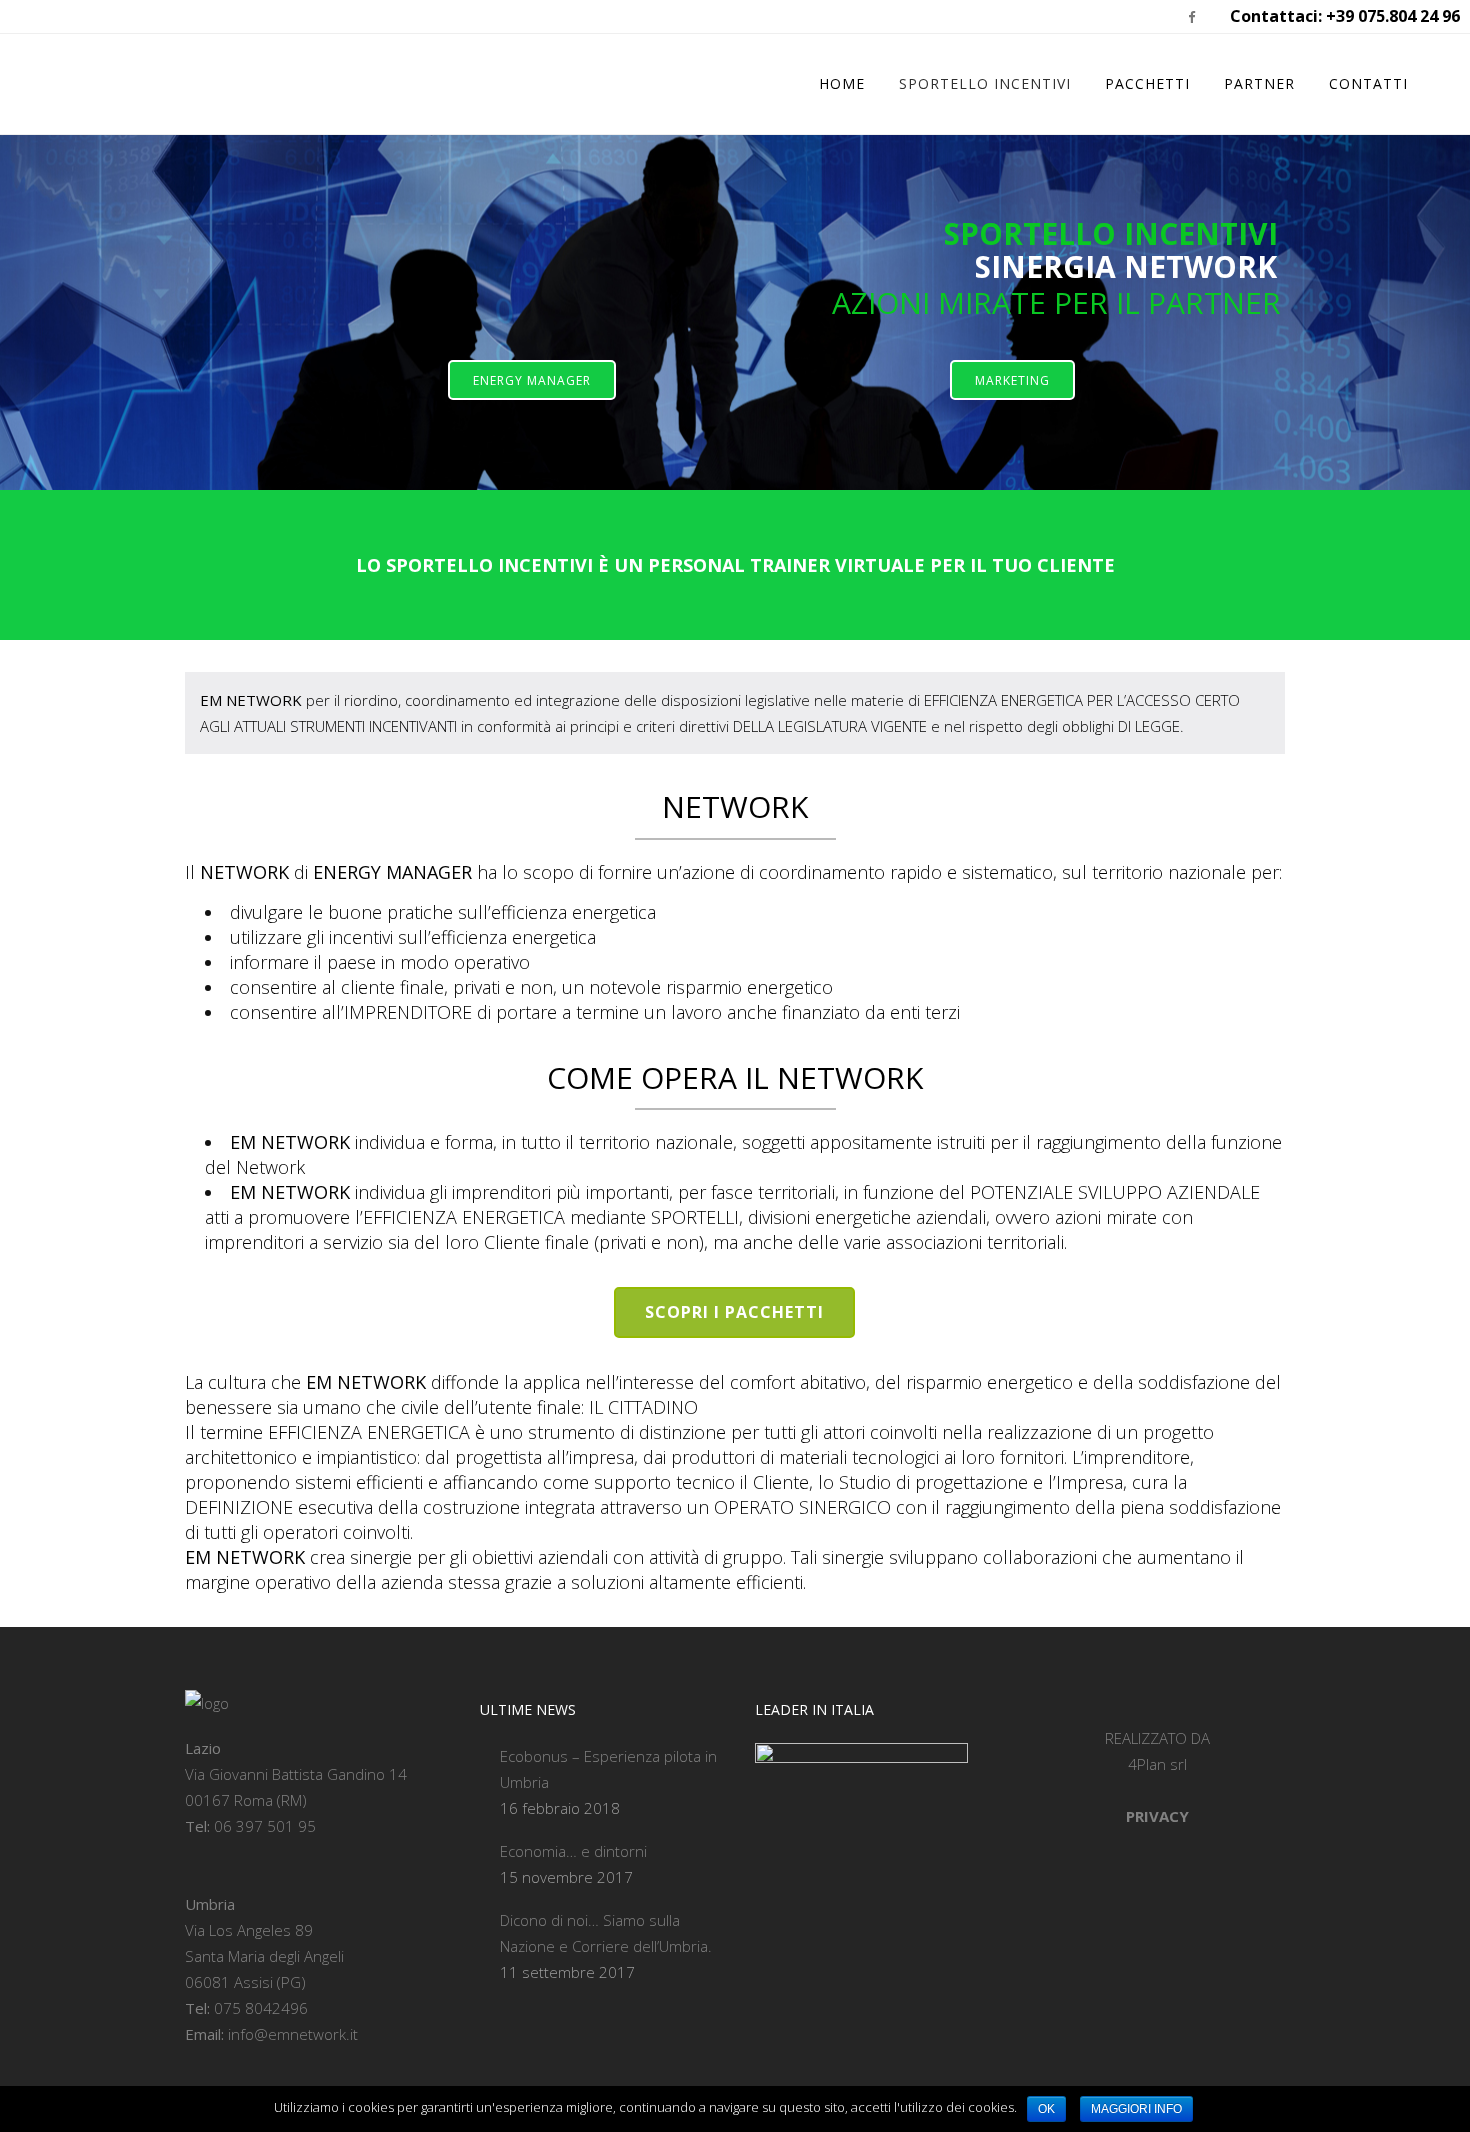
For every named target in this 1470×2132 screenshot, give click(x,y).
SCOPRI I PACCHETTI (734, 1312)
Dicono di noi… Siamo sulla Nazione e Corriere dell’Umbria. (606, 1933)
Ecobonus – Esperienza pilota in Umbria (608, 1769)
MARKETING (1012, 380)
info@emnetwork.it (293, 2034)
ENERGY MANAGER (532, 380)
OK (1046, 2109)
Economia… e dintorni (573, 1851)
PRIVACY (1157, 1816)
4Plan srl (1157, 1764)
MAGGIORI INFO (1136, 2109)
